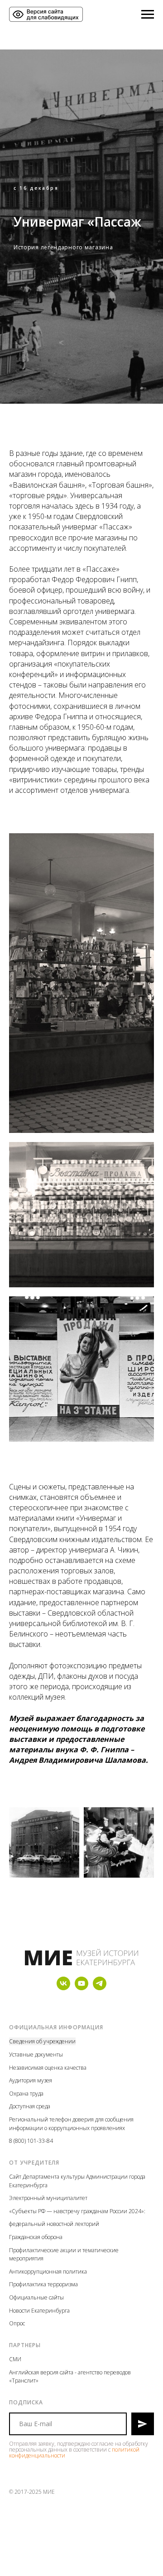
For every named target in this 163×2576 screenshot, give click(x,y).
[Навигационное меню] (148, 15)
